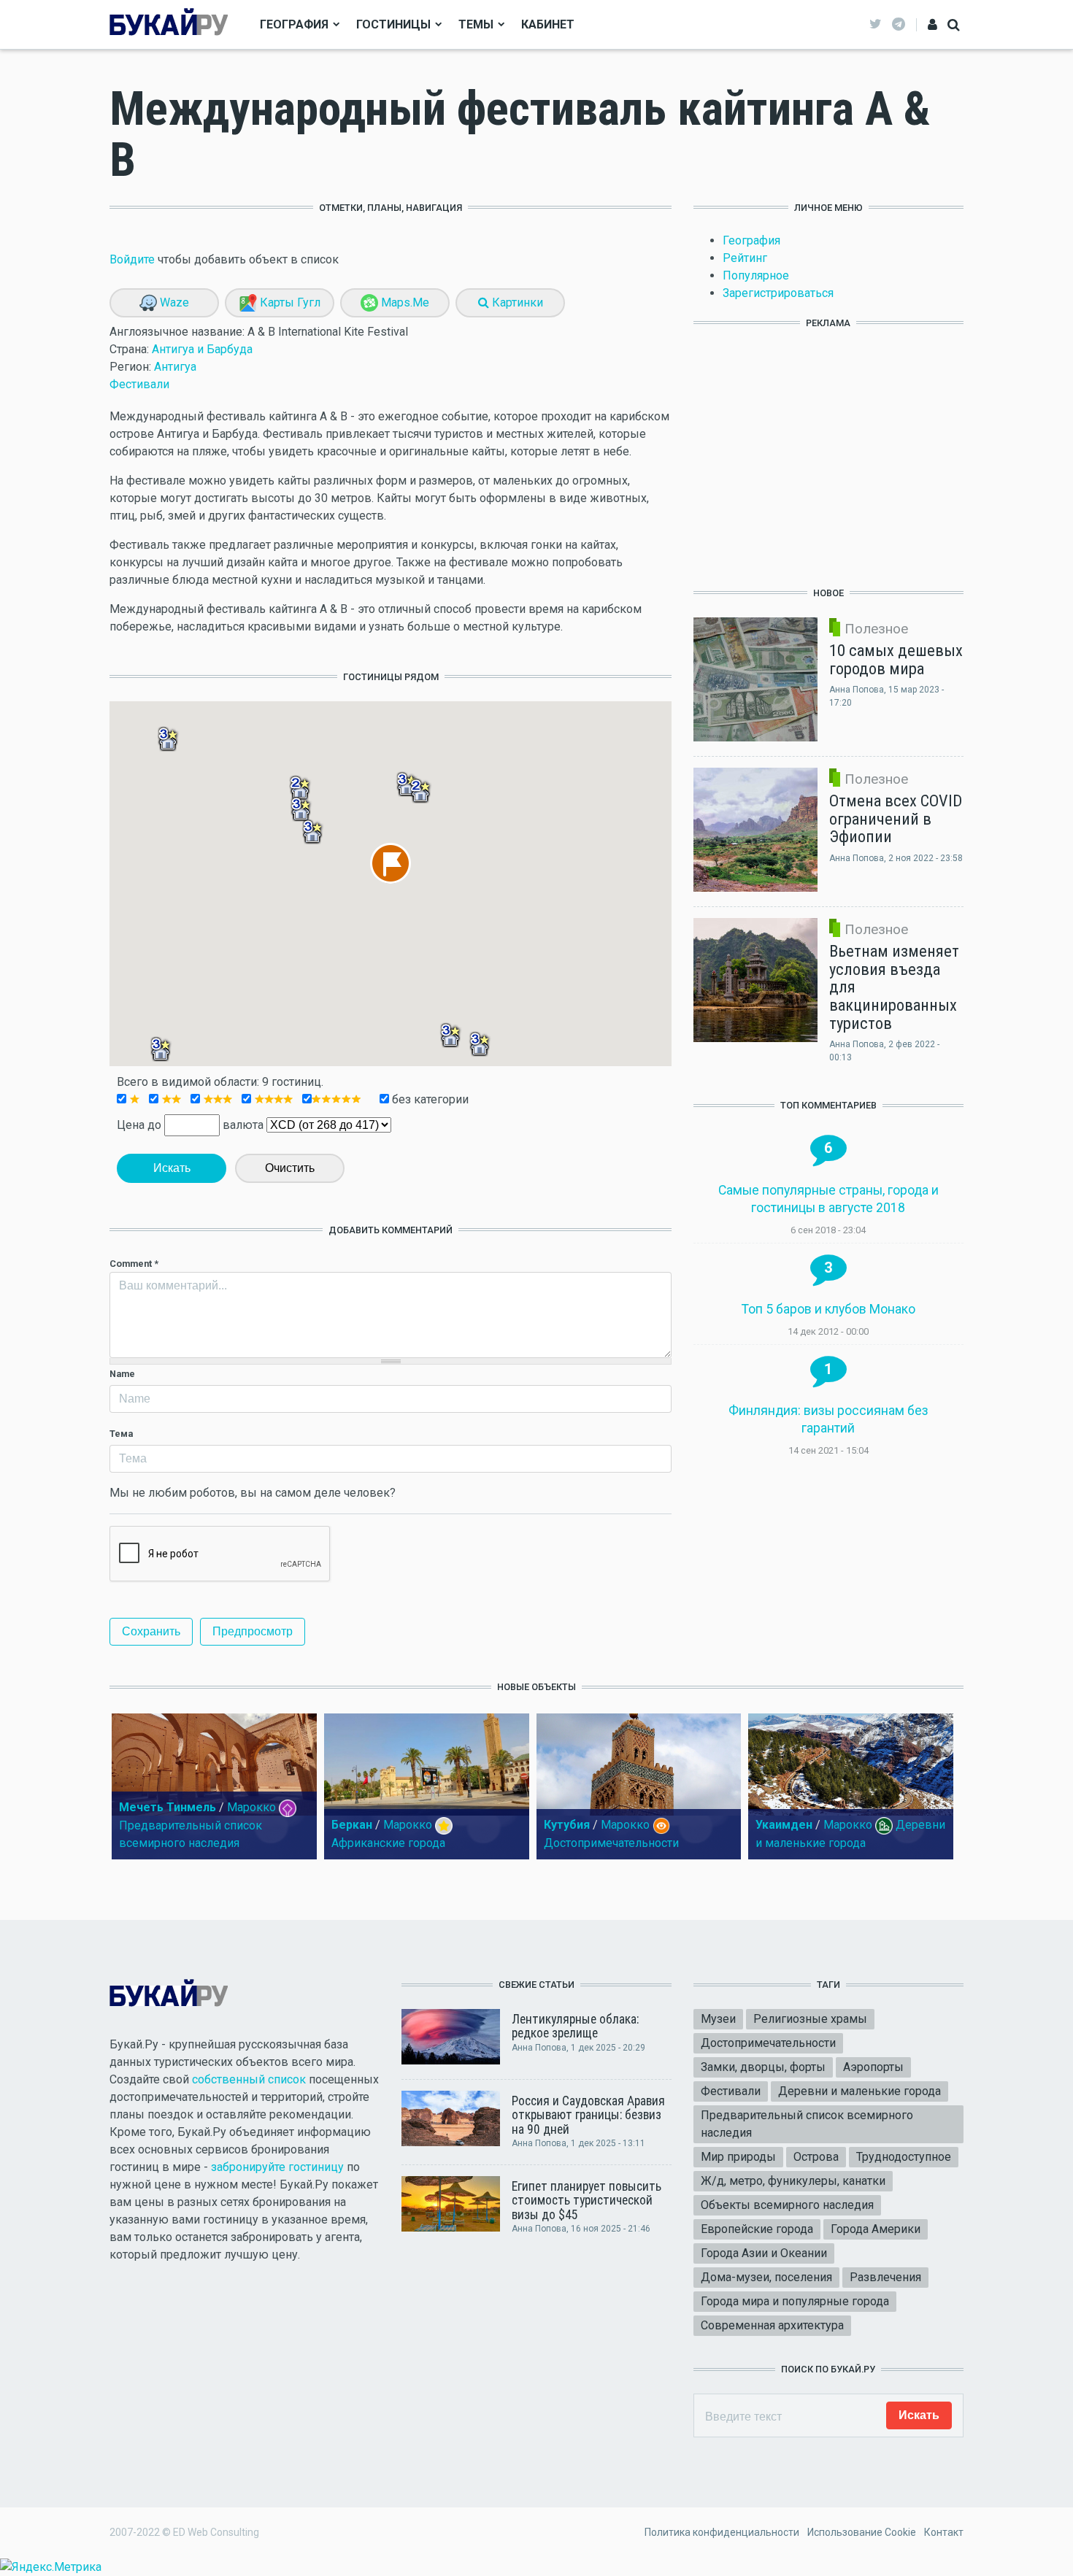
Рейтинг (745, 258)
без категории (429, 1099)
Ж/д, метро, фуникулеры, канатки (793, 2181)
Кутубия (567, 1825)
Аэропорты (873, 2067)
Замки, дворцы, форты (763, 2067)
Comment (134, 1264)
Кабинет (548, 24)
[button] (168, 739)
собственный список (249, 2079)
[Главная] (169, 24)
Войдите (132, 259)
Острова (816, 2157)
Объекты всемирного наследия (787, 2205)
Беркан (352, 1825)
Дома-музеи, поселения (766, 2277)
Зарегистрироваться (778, 293)
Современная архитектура (772, 2325)
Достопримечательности (611, 1843)
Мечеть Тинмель (168, 1807)
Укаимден (784, 1825)
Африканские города (388, 1843)
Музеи (718, 2019)
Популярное (756, 275)
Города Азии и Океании (764, 2253)
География (294, 24)
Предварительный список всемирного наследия (807, 2124)
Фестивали (139, 384)
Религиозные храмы (810, 2019)
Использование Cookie (862, 2532)
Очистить (290, 1168)
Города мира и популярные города (795, 2301)
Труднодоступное (904, 2157)
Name (122, 1374)
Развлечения (885, 2277)
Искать (172, 1168)
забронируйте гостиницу (277, 2167)
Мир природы (738, 2157)
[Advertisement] (828, 450)
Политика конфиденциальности (722, 2532)
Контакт (944, 2532)
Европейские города (757, 2229)
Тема (121, 1434)
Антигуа (175, 367)
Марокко (251, 1807)
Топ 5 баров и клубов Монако (828, 1309)
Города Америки (876, 2229)
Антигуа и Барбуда (202, 349)
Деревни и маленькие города (859, 2091)
